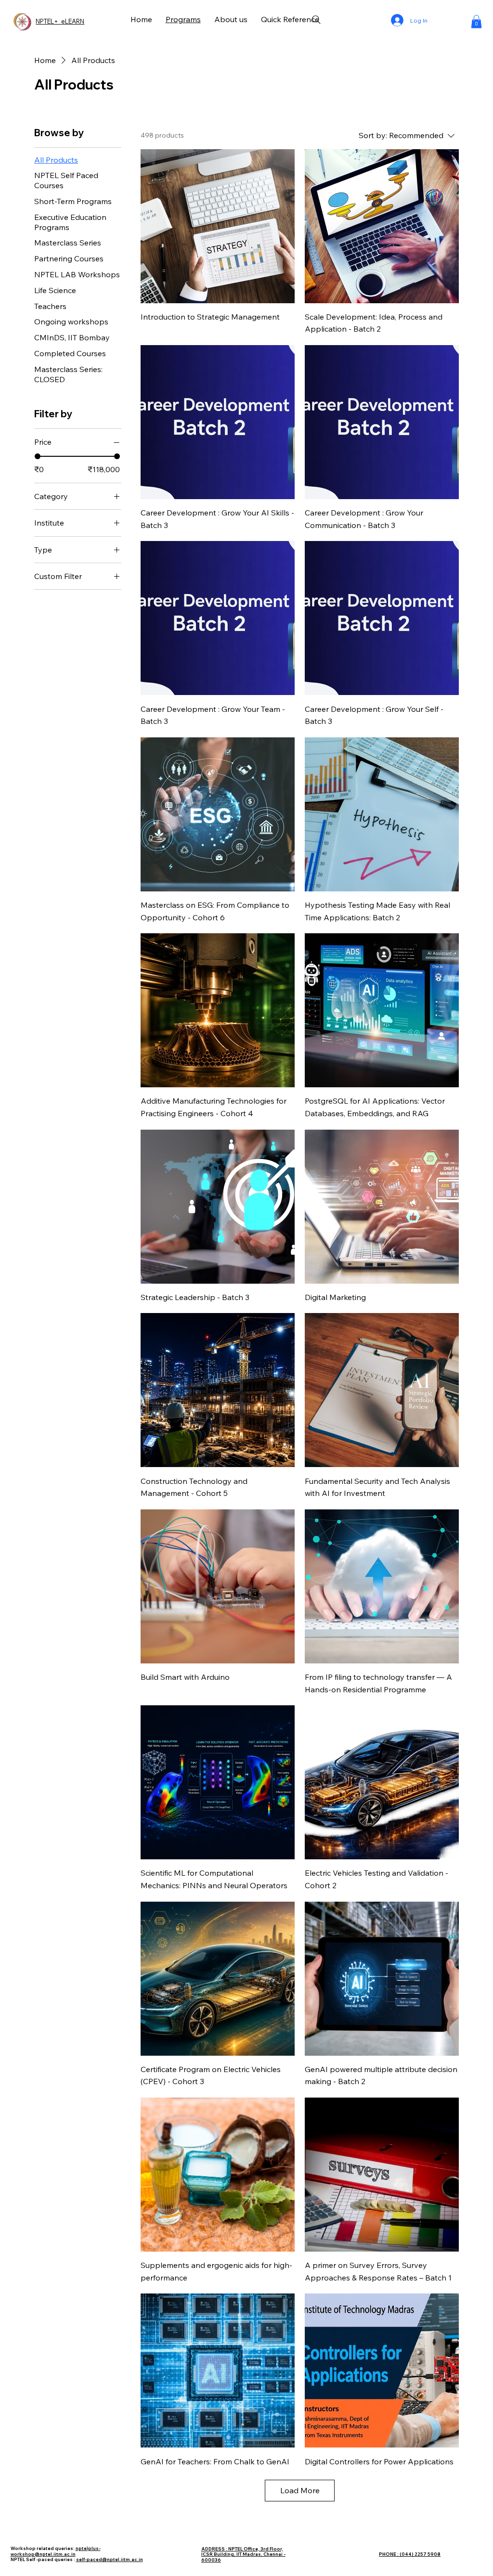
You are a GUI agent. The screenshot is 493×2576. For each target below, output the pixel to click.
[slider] (38, 456)
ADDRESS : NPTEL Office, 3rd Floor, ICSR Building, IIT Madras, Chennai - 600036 (243, 2554)
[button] (476, 21)
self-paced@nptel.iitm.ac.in (110, 2559)
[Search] (316, 20)
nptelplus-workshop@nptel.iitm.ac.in (56, 2551)
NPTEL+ (48, 21)
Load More (300, 2490)
